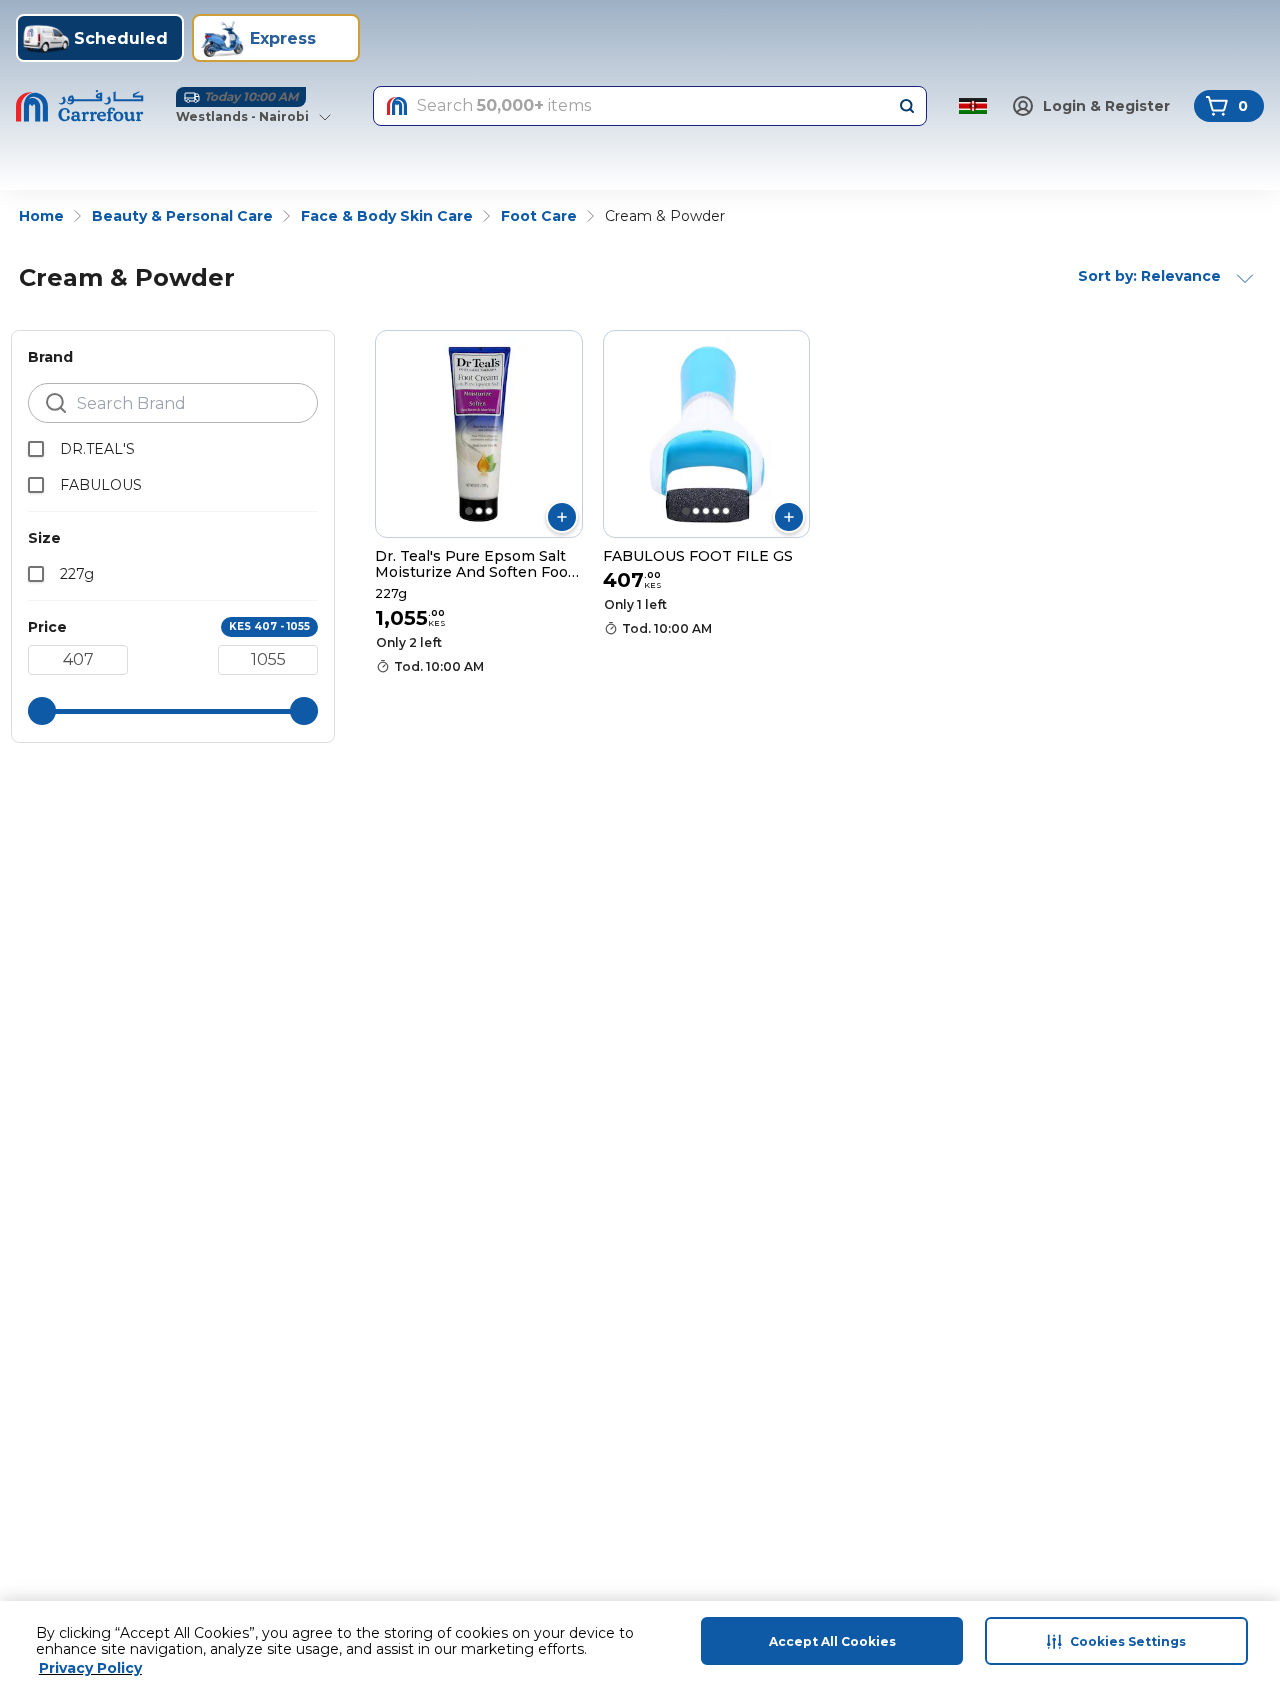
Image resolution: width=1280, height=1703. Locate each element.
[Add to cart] (562, 517)
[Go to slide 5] (726, 511)
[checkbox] (36, 449)
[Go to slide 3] (489, 511)
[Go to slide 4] (716, 511)
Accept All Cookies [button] (832, 1641)
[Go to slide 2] (479, 511)
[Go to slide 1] (469, 511)
